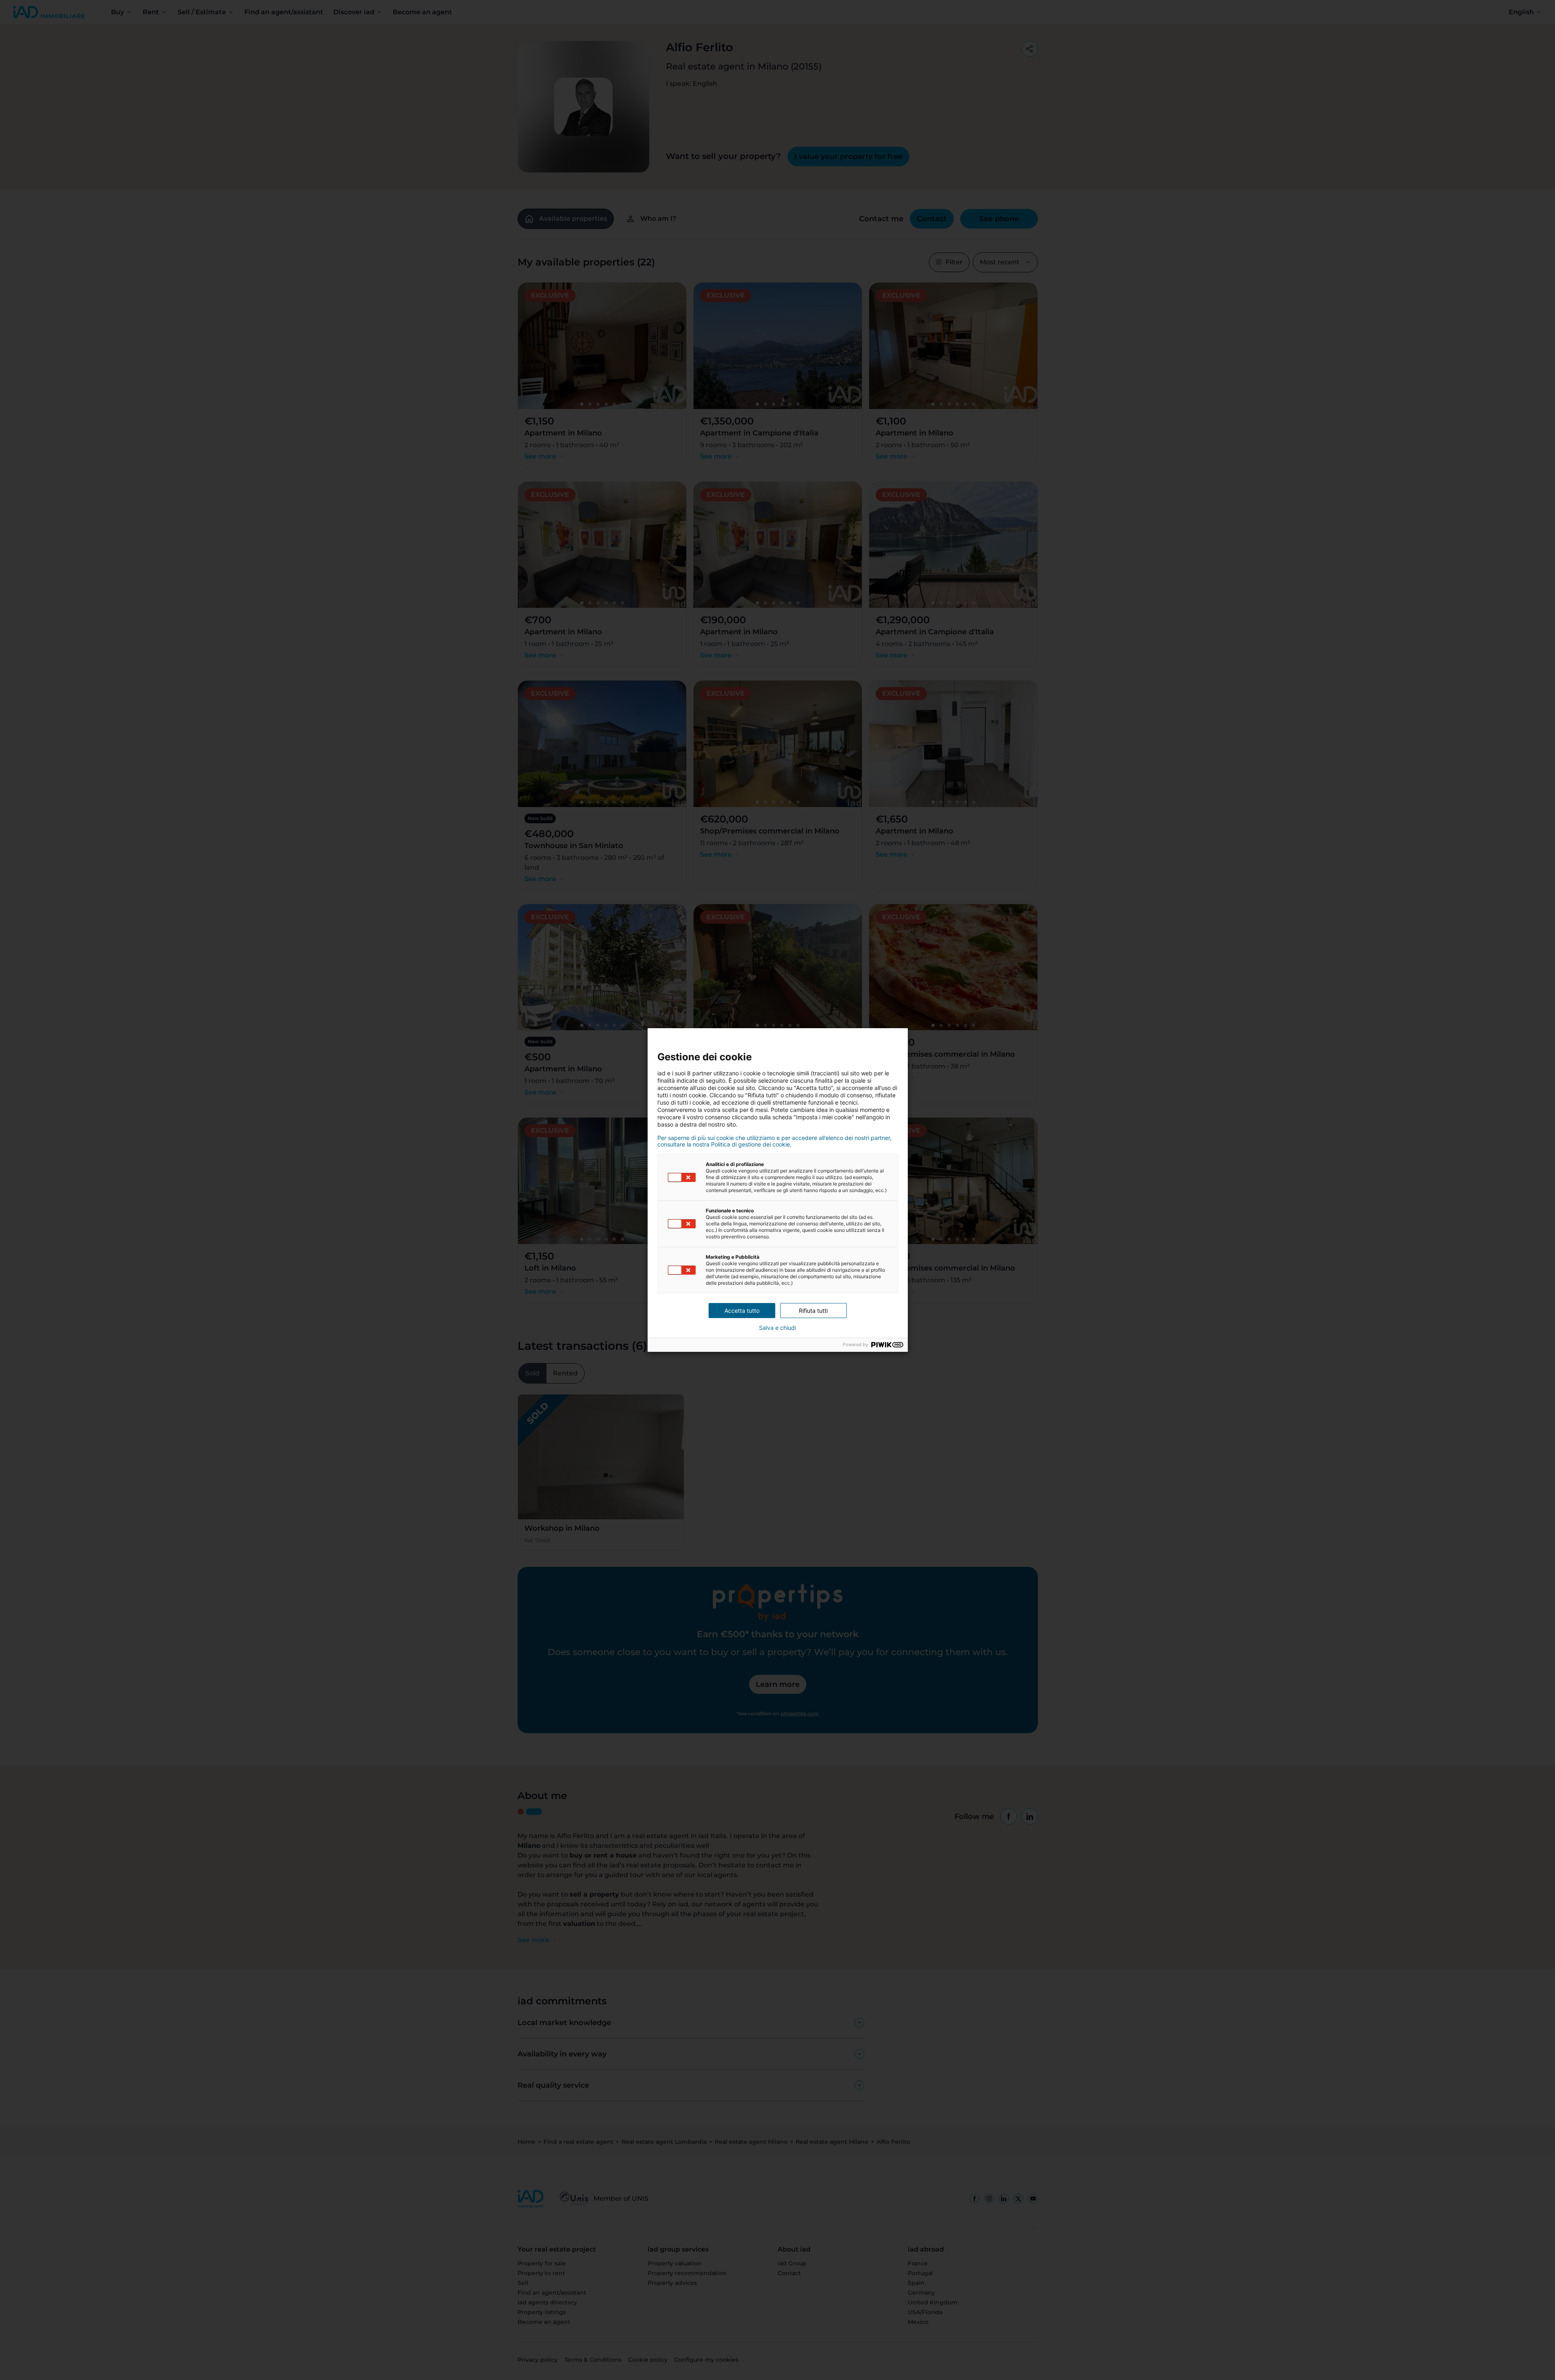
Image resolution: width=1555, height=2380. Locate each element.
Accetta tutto (742, 1311)
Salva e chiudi (777, 1328)
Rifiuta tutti (813, 1311)
